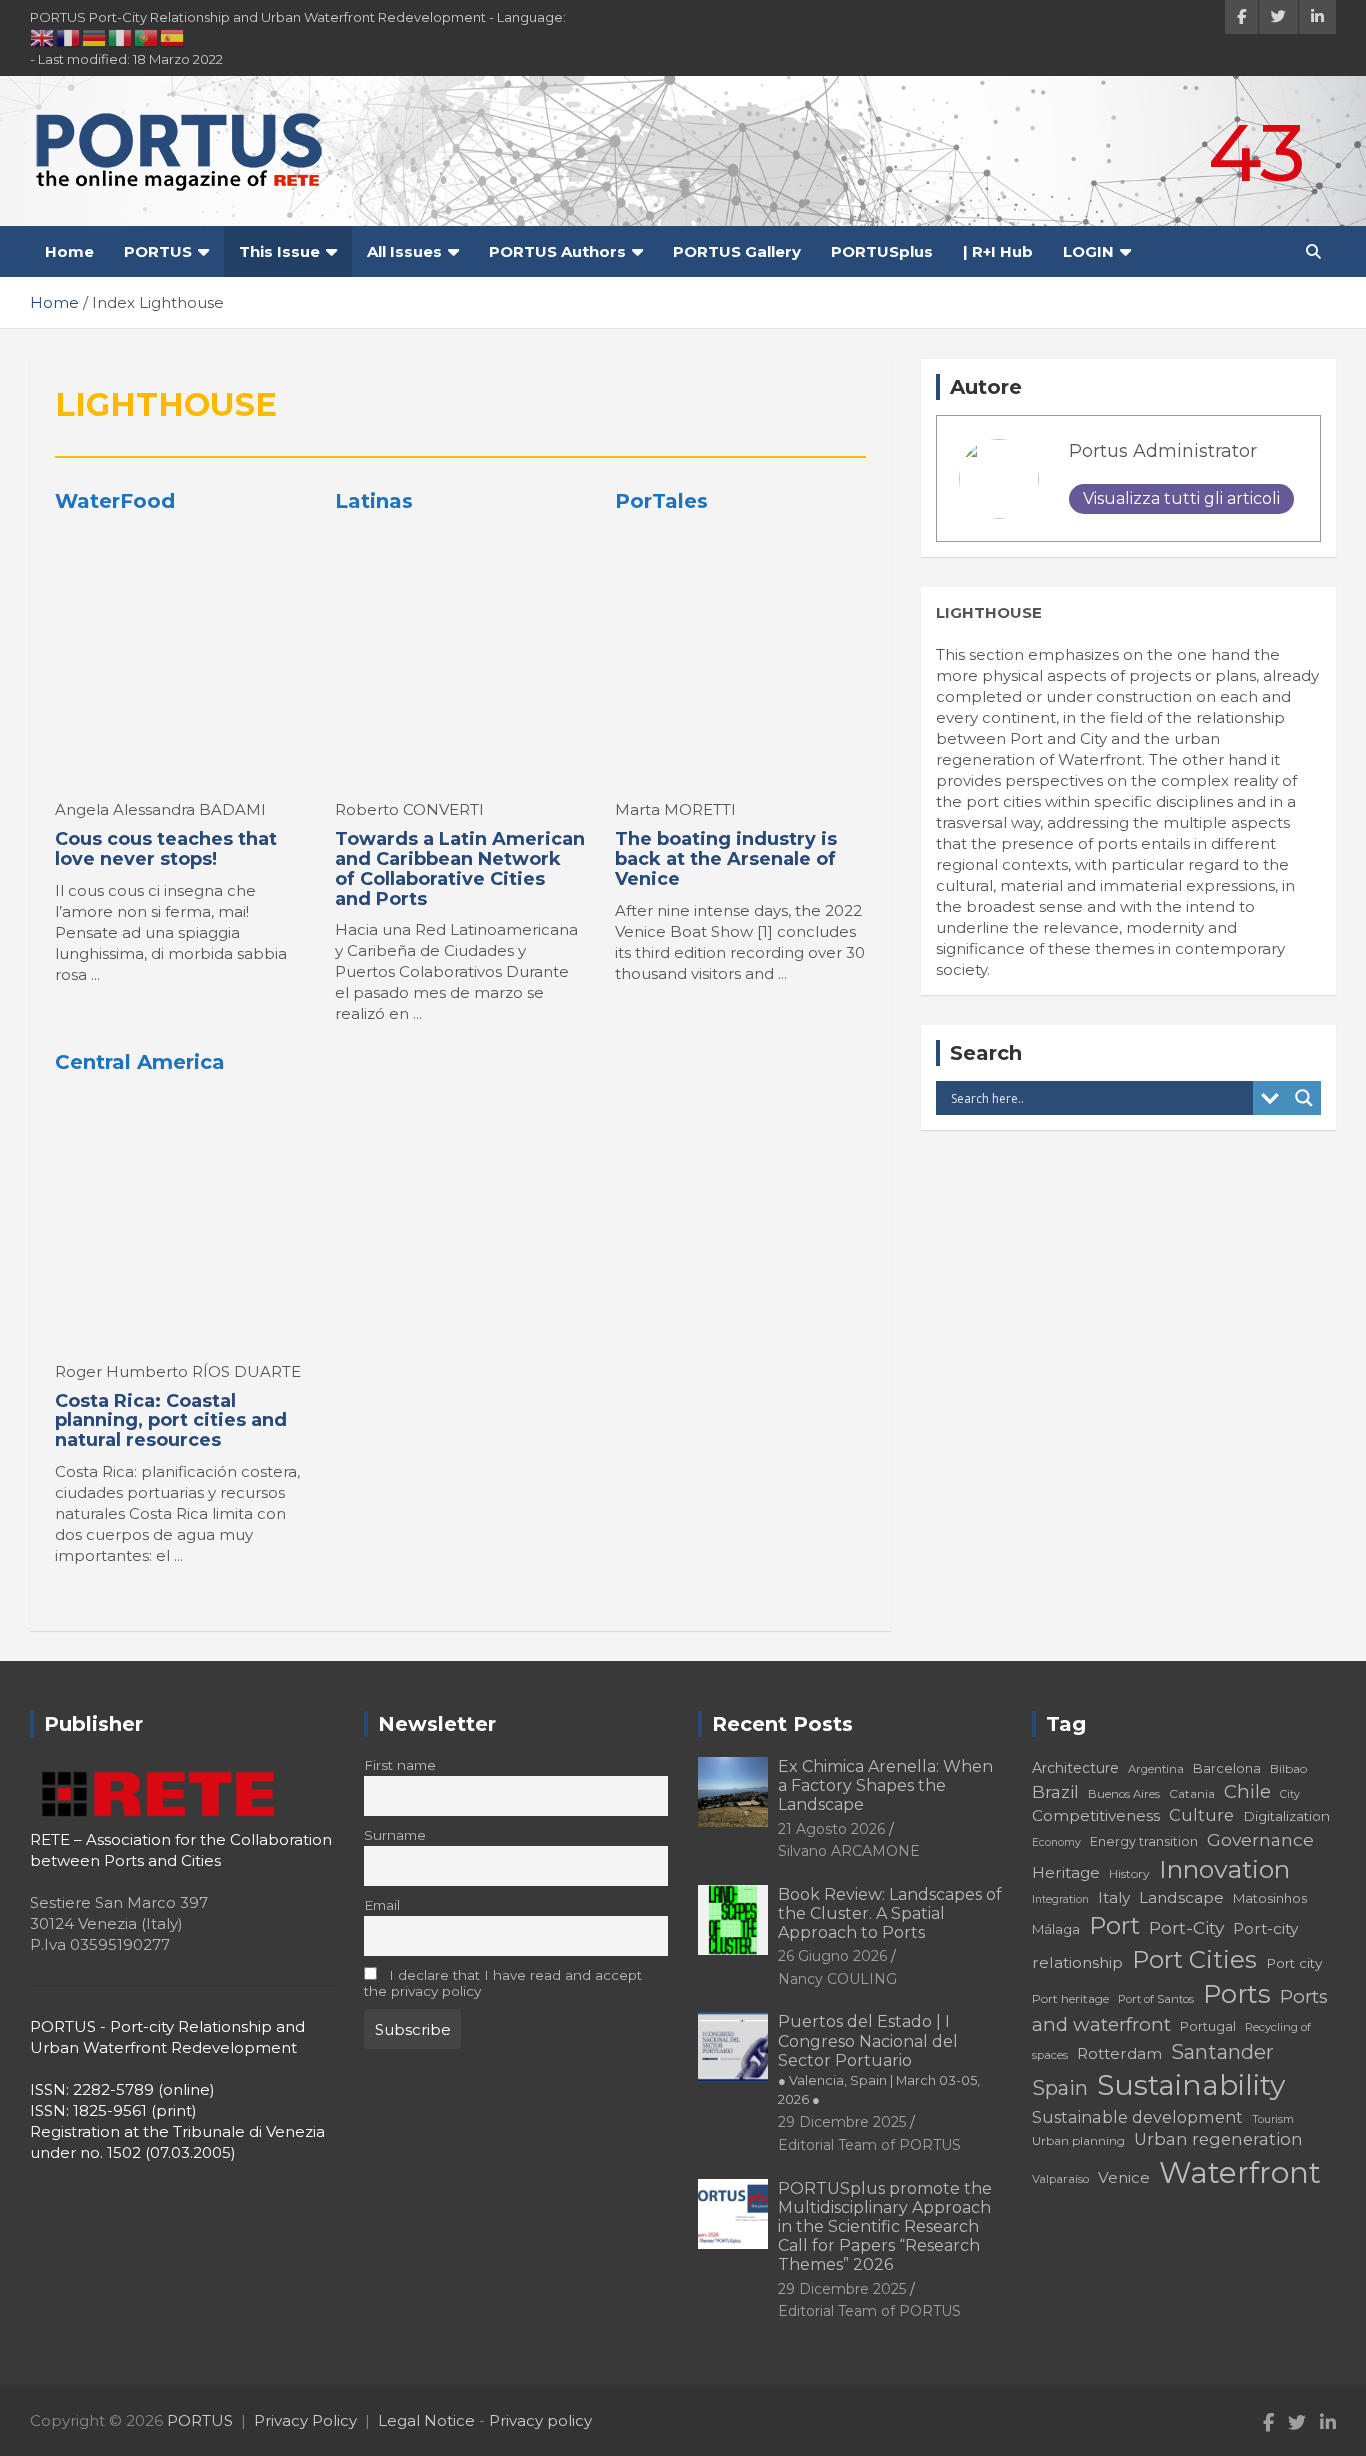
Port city (1294, 1963)
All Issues (404, 251)
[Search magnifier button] (1304, 1098)
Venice (1124, 2177)
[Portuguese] (147, 37)
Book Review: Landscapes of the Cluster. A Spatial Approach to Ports (890, 1913)
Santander (1222, 2052)
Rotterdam (1119, 2053)
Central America (140, 1062)
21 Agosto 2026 (831, 1829)
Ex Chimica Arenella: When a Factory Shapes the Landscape (885, 1785)
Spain (1060, 2088)
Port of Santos (1156, 1999)
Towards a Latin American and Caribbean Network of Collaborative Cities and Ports (460, 868)
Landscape (1181, 1897)
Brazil (1055, 1791)
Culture (1201, 1815)
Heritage (1066, 1872)
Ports (1237, 1993)
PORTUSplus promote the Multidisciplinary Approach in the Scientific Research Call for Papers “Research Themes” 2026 (885, 2227)
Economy (1056, 1842)
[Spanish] (173, 37)
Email (382, 1905)
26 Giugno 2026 (832, 1956)
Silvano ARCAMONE (849, 1851)
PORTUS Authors (557, 251)
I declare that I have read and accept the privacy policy (503, 1983)
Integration (1060, 1899)
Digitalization (1286, 1816)
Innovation (1224, 1869)
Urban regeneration (1218, 2139)
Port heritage (1070, 1998)
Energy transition (1144, 1841)
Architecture (1075, 1768)
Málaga (1056, 1929)
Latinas (374, 501)
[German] (95, 37)
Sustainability (1191, 2085)
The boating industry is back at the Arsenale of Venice (726, 859)
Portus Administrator (1163, 451)
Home (69, 251)
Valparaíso (1060, 2179)
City (1290, 1794)
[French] (69, 37)
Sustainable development (1137, 2117)
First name (400, 1765)
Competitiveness (1096, 1815)
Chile (1247, 1791)
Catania (1192, 1793)
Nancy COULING (837, 1979)
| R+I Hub (998, 251)
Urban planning (1078, 2140)
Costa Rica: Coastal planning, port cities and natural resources (171, 1421)
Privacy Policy (305, 2420)
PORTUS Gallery (737, 251)
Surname (395, 1835)
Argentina (1156, 1769)
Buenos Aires (1124, 1794)
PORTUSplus (882, 251)
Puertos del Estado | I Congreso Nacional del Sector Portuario (879, 2059)
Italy (1114, 1897)
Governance (1260, 1839)
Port (1114, 1925)
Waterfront (1240, 2172)
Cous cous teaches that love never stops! (166, 849)
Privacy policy (540, 2420)
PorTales (661, 501)
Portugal (1208, 2026)
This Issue (279, 251)
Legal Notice (426, 2420)
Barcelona (1227, 1768)
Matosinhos (1270, 1898)
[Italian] (121, 37)
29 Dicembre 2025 (842, 2122)
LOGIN (1088, 251)
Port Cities (1194, 1959)
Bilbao (1288, 1768)
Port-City (1186, 1927)
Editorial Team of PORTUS (869, 2145)
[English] (43, 37)
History (1129, 1873)
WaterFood (115, 501)
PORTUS (158, 251)
